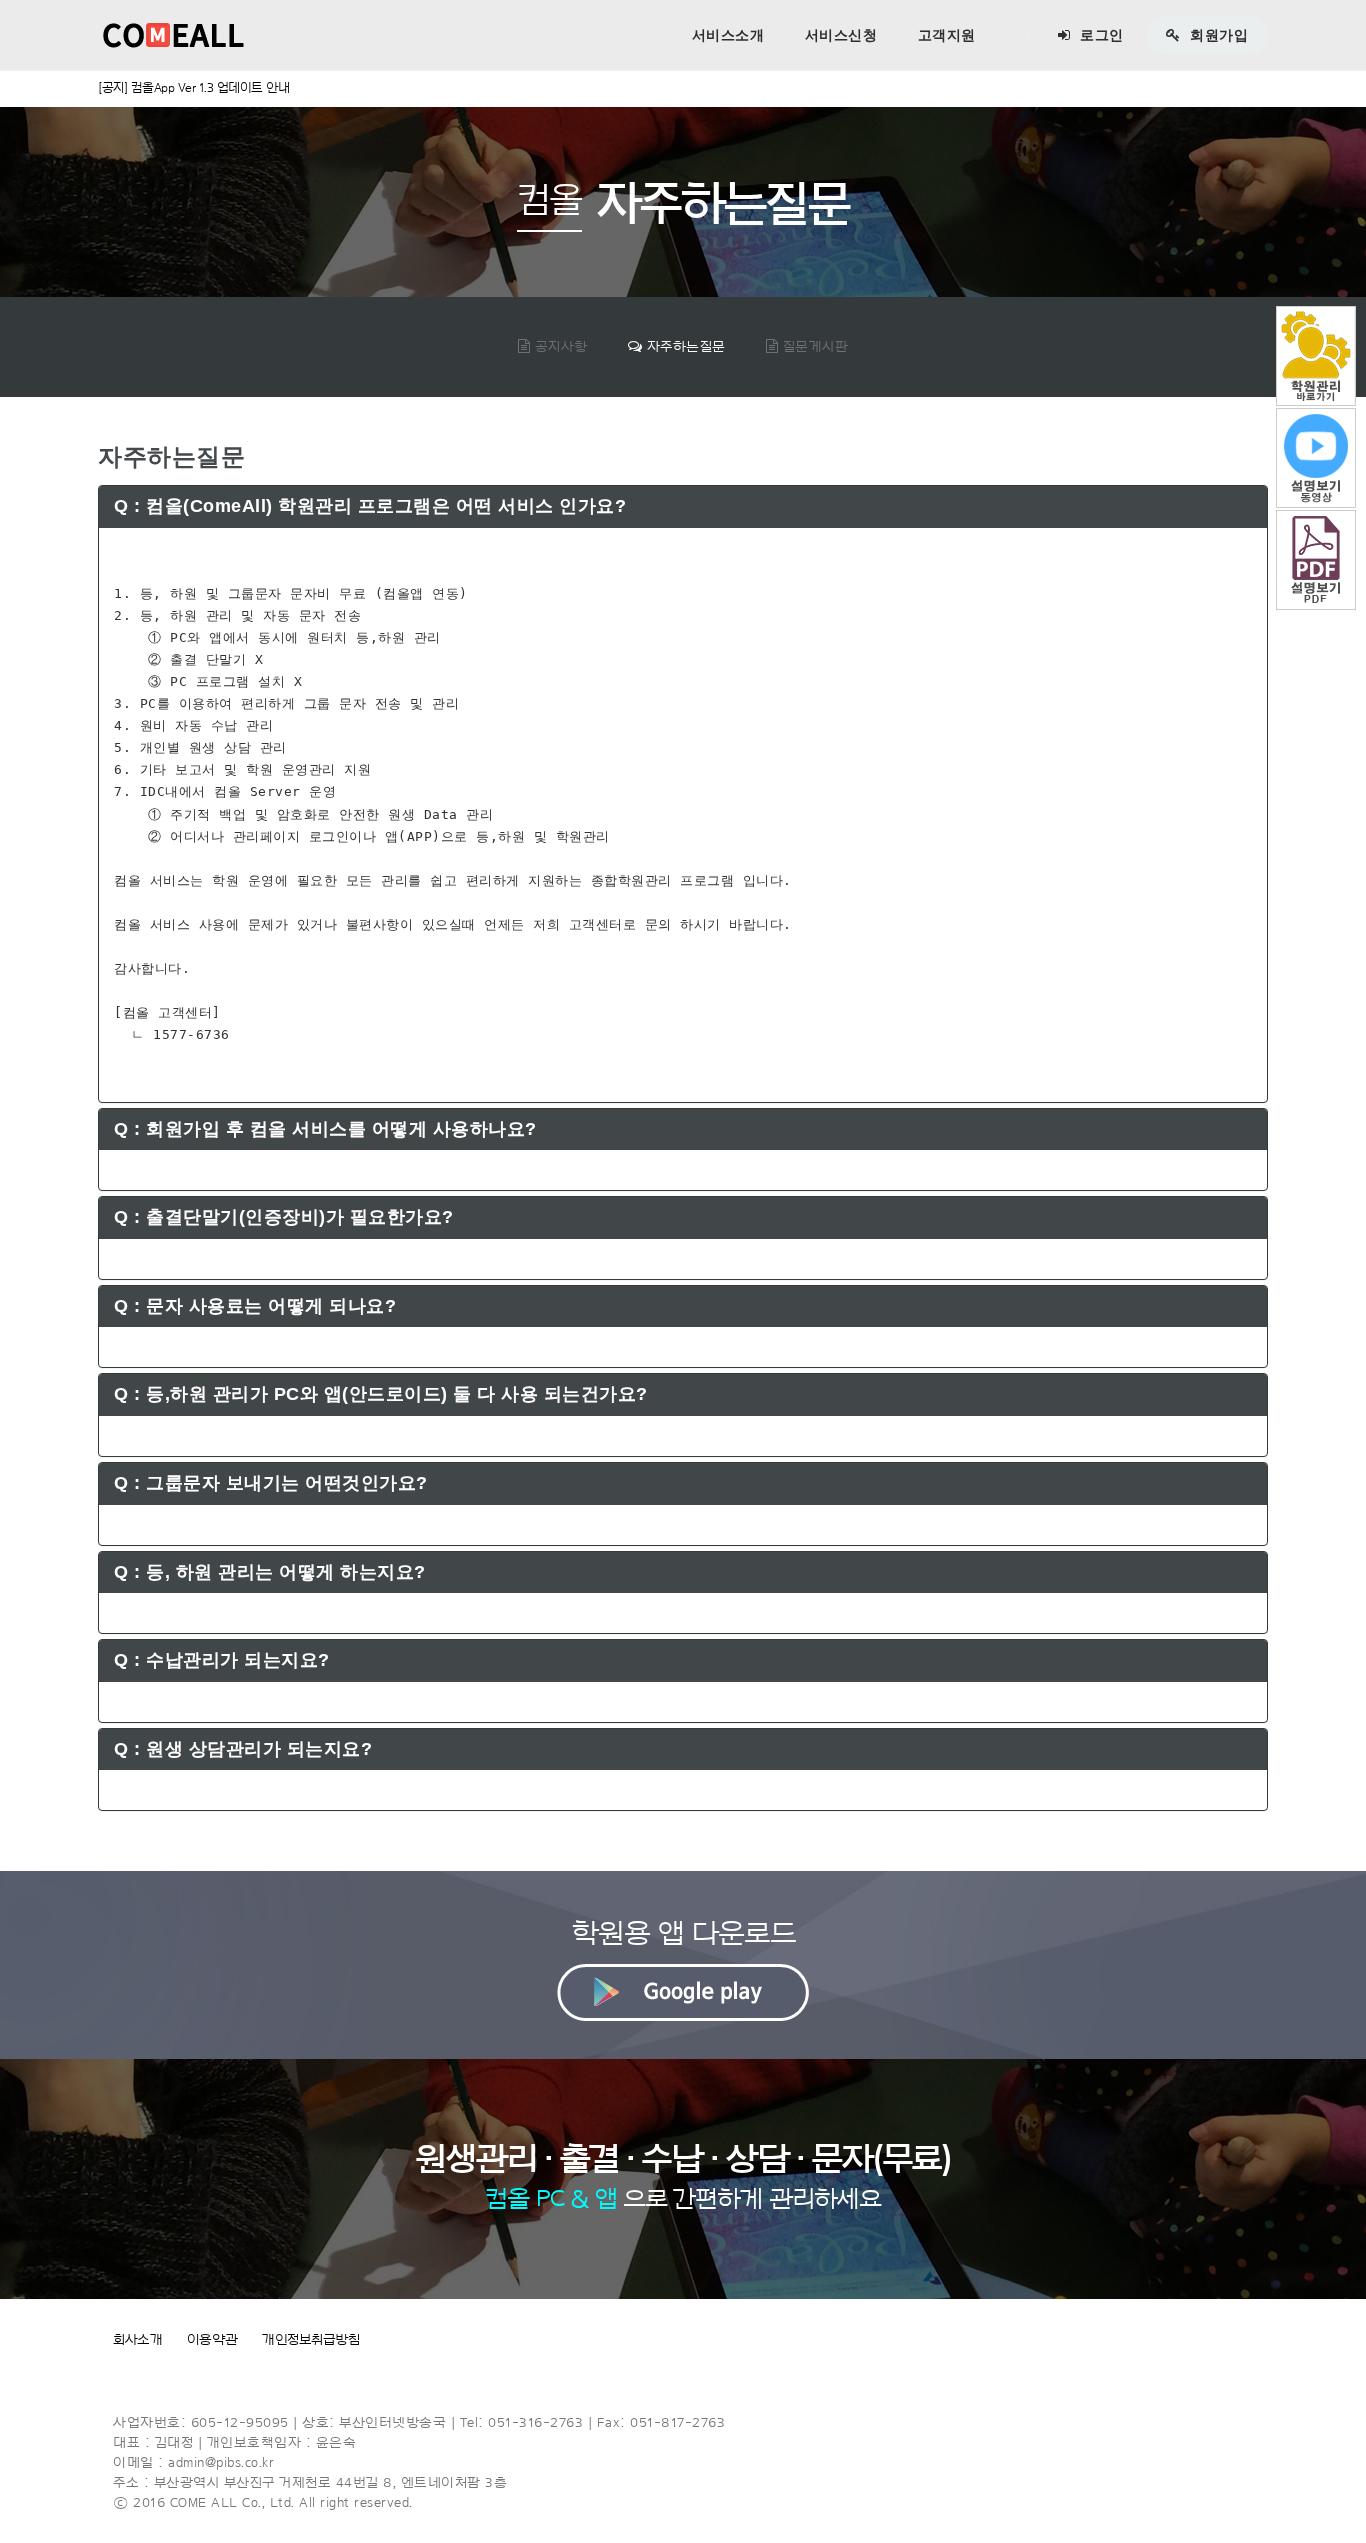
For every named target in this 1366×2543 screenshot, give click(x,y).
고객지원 (947, 35)
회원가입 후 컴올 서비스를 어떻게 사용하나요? (325, 1129)
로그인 (1100, 35)
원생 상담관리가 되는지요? (243, 1749)
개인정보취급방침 (310, 2340)
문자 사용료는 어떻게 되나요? (255, 1306)
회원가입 (1217, 35)
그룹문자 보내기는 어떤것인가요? (271, 1483)
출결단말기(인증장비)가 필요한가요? (284, 1217)
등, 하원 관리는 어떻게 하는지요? (270, 1572)
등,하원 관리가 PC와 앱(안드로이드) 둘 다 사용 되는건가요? (381, 1394)
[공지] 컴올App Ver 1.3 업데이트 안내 (193, 87)
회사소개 (137, 2340)
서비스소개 (728, 35)
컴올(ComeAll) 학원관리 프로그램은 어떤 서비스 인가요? (370, 506)
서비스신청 (841, 35)
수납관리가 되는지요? (222, 1660)
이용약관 (212, 2340)
